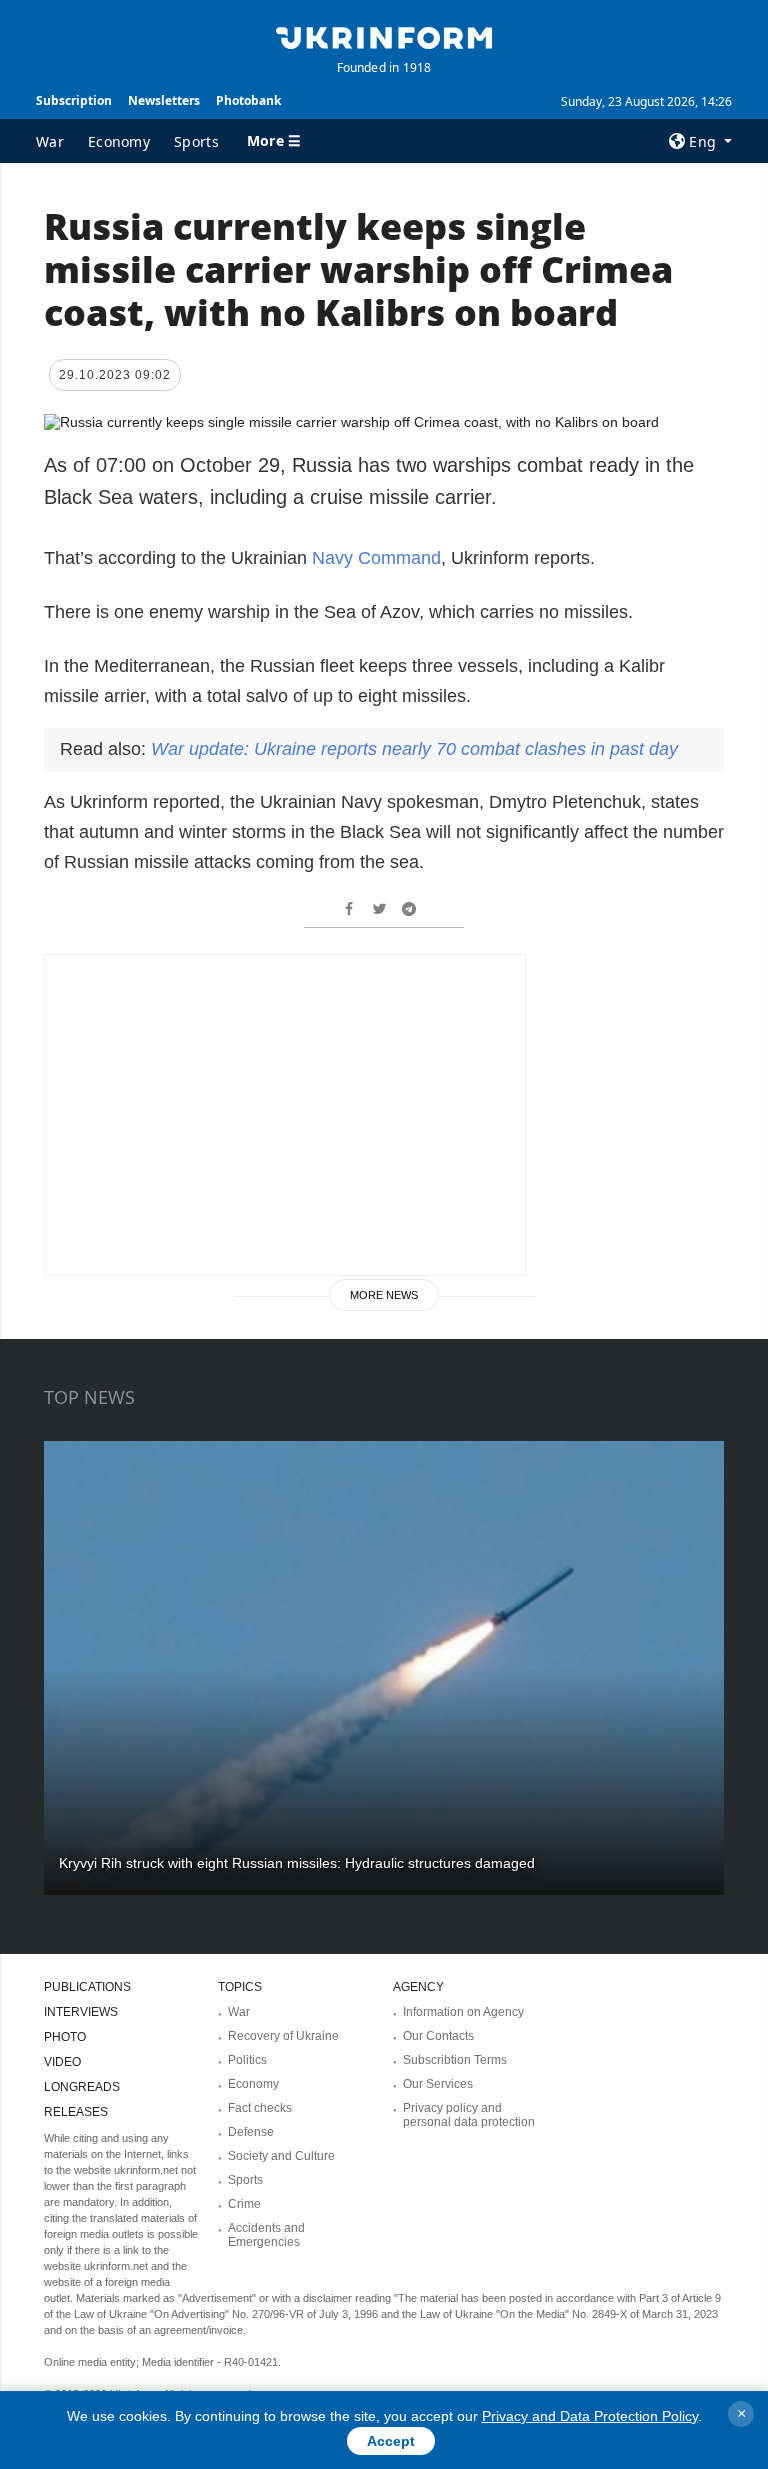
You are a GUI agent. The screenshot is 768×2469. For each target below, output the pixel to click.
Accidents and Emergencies (266, 2235)
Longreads (82, 2087)
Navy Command (376, 558)
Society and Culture (281, 2156)
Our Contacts (438, 2036)
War (50, 141)
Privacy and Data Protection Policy (590, 2416)
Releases (76, 2112)
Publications (87, 1987)
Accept (391, 2441)
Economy (119, 141)
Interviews (81, 2012)
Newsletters (164, 100)
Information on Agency (463, 2012)
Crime (244, 2204)
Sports (196, 141)
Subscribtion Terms (455, 2060)
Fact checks (260, 2108)
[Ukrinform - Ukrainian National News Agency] (384, 36)
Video (62, 2062)
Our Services (438, 2084)
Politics (247, 2060)
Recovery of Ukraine (283, 2036)
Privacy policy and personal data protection (469, 2115)
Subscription (74, 100)
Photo (65, 2037)
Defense (251, 2132)
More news (384, 1295)
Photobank (248, 100)
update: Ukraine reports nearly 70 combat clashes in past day (414, 749)
